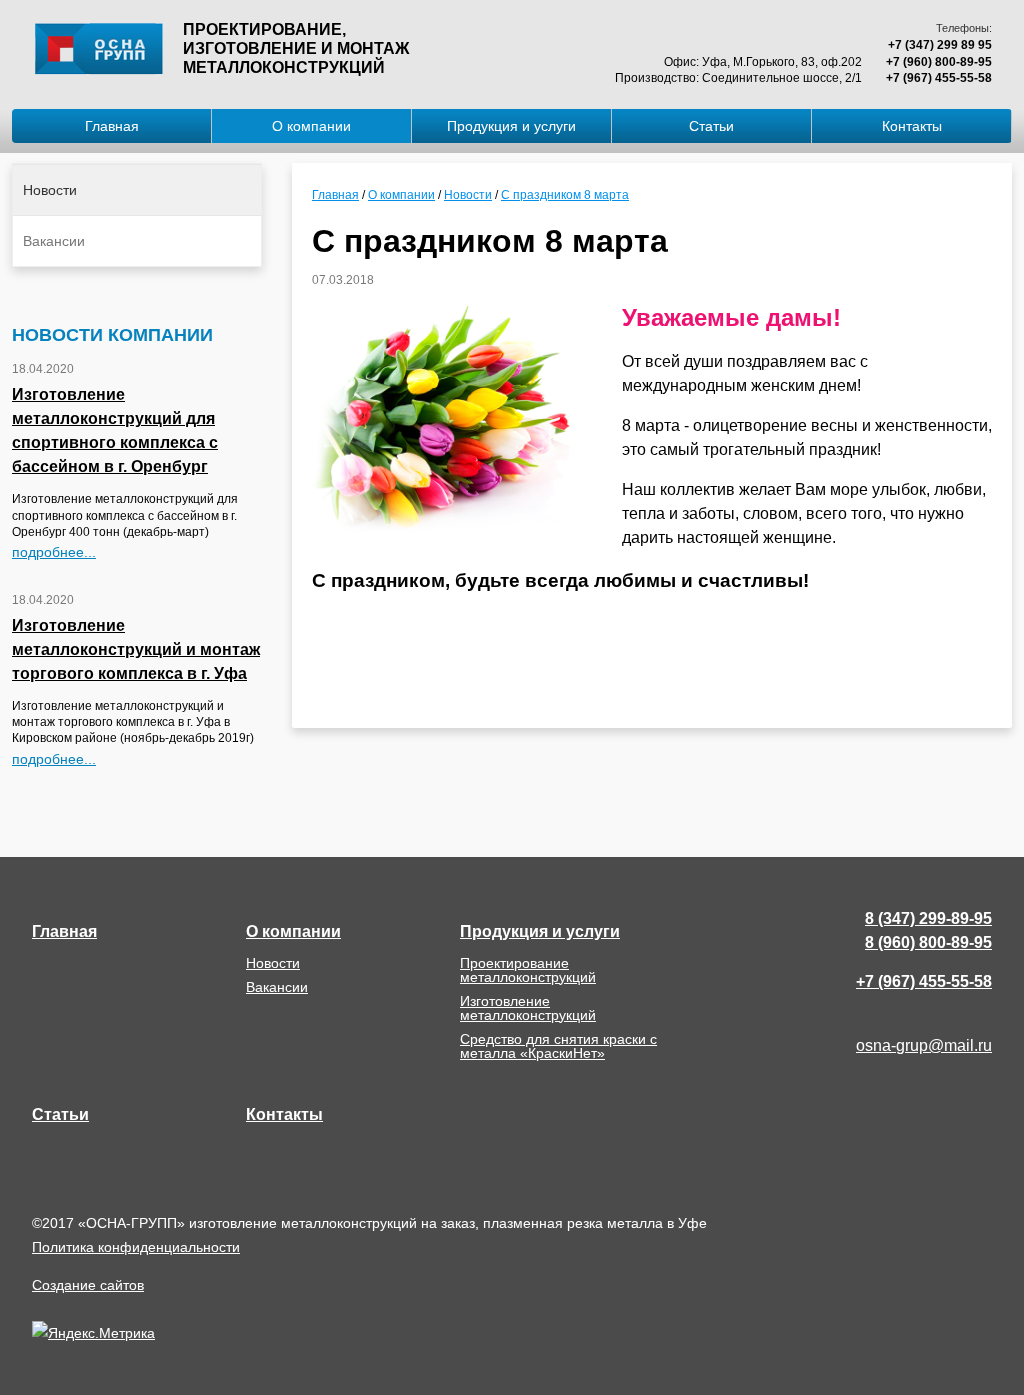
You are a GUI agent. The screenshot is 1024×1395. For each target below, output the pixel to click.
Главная (112, 126)
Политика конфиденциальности (136, 1247)
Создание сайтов (88, 1285)
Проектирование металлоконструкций (528, 970)
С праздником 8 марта (565, 195)
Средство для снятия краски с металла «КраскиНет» (558, 1046)
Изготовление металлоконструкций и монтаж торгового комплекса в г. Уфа (136, 649)
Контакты (912, 126)
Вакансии (54, 241)
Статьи (711, 126)
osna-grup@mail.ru (924, 1045)
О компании (311, 126)
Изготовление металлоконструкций (528, 1008)
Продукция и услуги (511, 126)
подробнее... (54, 552)
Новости (50, 190)
